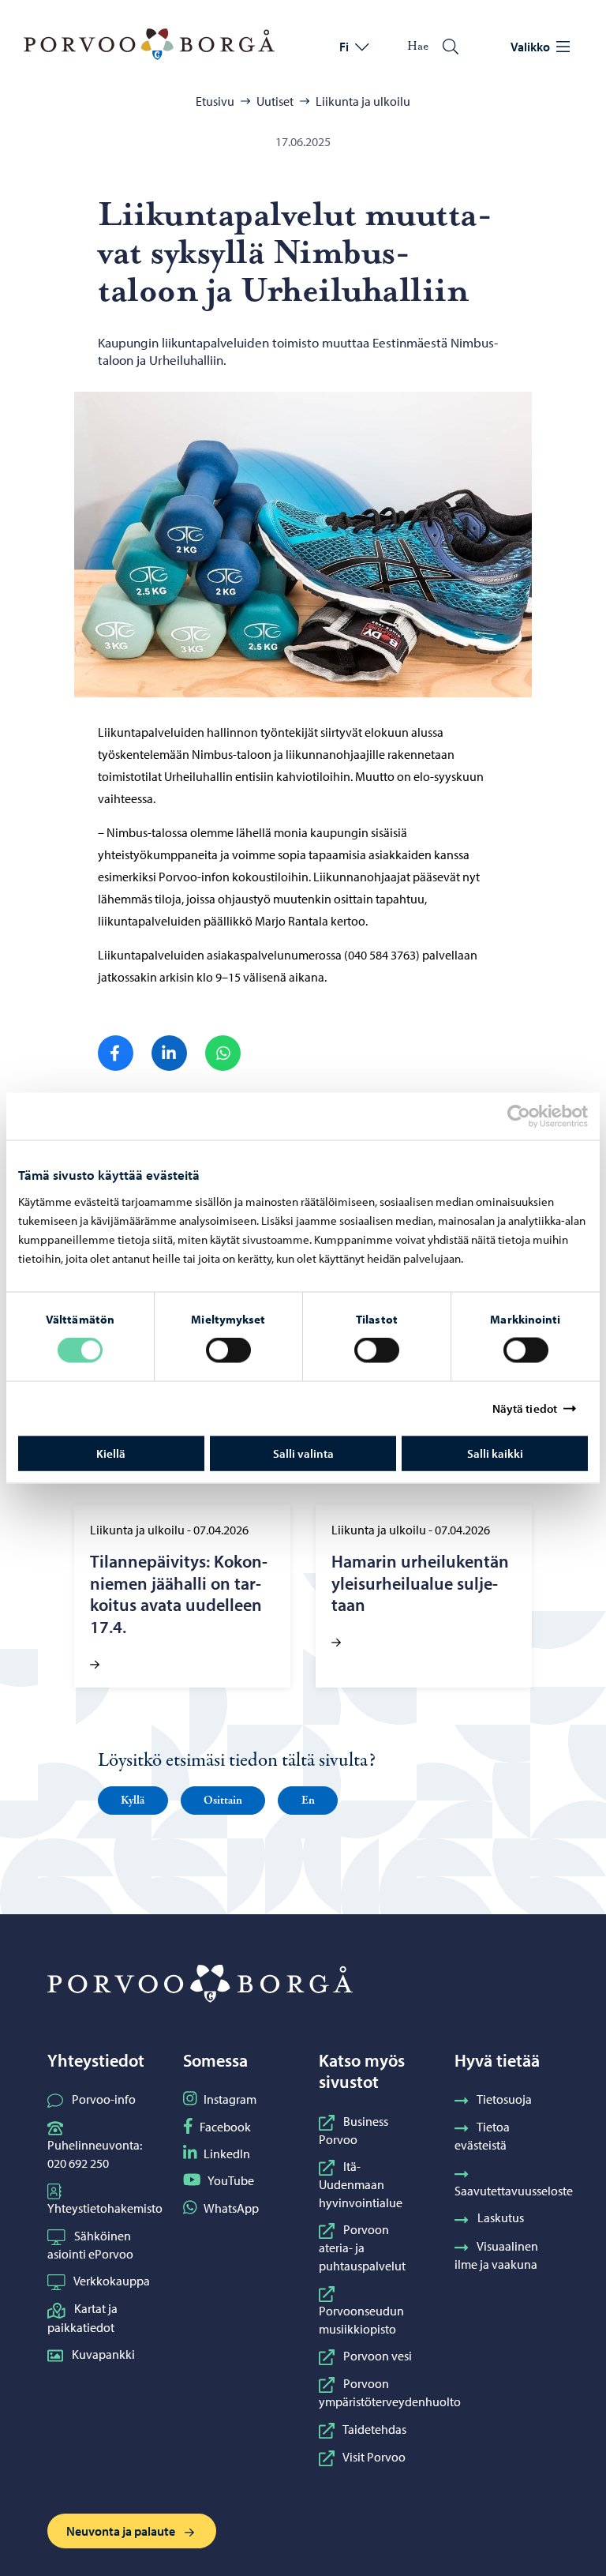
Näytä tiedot (525, 1408)
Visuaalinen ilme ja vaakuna (496, 2255)
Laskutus (501, 2217)
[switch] (228, 1350)
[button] (133, 1801)
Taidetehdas (374, 2429)
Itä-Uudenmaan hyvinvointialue (361, 2184)
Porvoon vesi (378, 2356)
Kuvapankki (103, 2354)
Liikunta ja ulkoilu (363, 101)
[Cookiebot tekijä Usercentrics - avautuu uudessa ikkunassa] (533, 1117)
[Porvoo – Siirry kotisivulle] (149, 44)
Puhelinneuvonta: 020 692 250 (95, 2154)
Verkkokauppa (112, 2281)
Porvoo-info (104, 2099)
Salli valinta (303, 1453)
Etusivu (215, 101)
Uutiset (275, 101)
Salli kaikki (495, 1453)
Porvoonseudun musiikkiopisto (361, 2319)
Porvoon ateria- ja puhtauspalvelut (362, 2247)
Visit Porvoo (374, 2457)
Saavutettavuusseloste (514, 2191)
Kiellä (111, 1453)
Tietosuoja (504, 2099)
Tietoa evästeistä (482, 2136)
